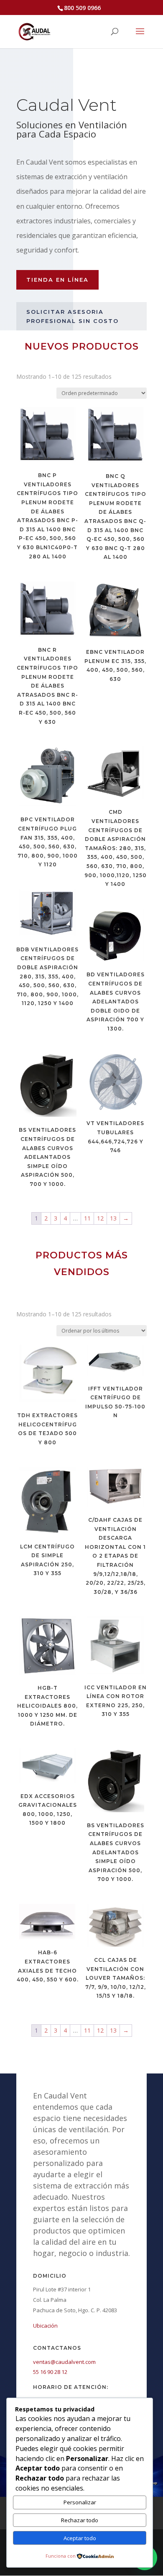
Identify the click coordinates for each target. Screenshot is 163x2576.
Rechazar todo (80, 2520)
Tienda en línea (57, 280)
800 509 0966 (82, 8)
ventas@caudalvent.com (64, 2362)
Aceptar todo (80, 2538)
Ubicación (45, 2326)
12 (100, 1218)
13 (113, 1218)
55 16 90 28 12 (50, 2372)
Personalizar (80, 2502)
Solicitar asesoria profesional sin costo (73, 316)
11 (87, 1218)
